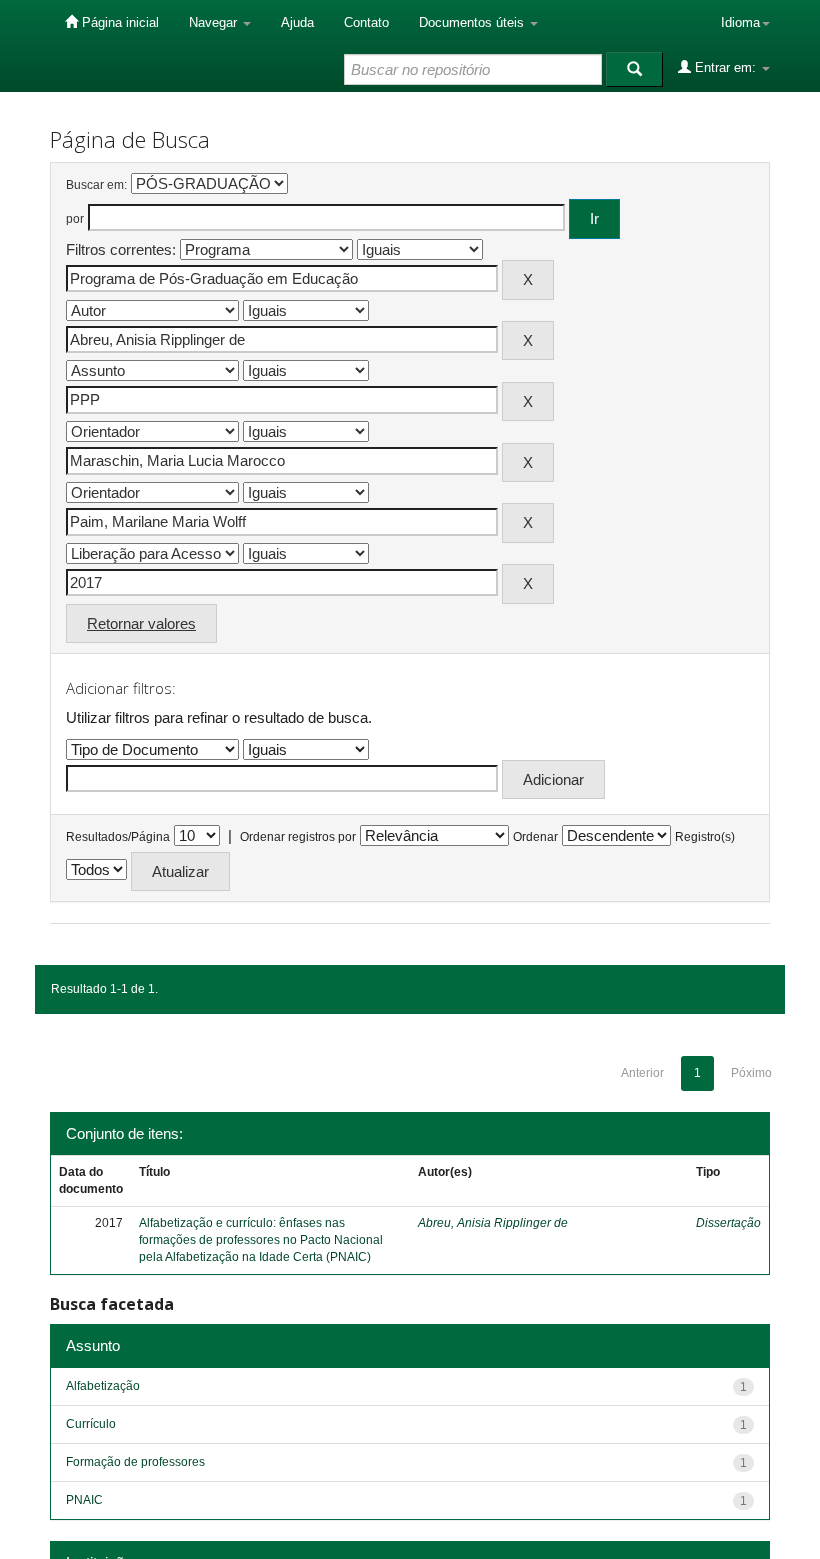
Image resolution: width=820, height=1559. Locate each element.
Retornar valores (141, 623)
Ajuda (297, 22)
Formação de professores (135, 1462)
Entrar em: (725, 67)
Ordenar (535, 837)
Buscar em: (96, 185)
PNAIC (84, 1500)
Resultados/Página (118, 837)
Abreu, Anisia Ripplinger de (493, 1223)
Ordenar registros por (298, 837)
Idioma (740, 22)
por (75, 219)
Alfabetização (103, 1386)
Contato (366, 22)
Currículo (91, 1424)
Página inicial (118, 22)
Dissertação (728, 1223)
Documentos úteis (473, 22)
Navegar (215, 22)
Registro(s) (705, 837)
